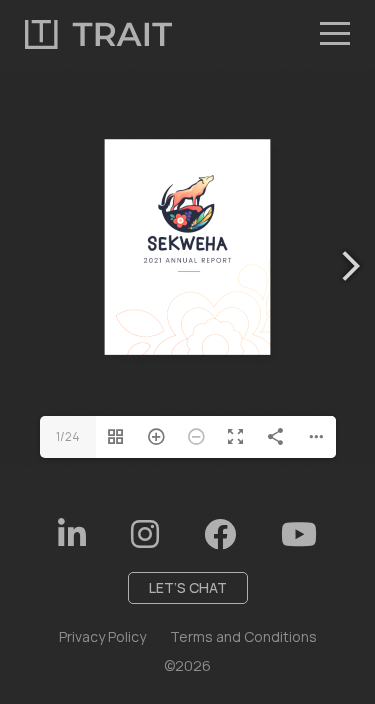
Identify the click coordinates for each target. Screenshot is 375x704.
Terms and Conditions (243, 636)
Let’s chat (188, 587)
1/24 (68, 436)
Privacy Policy (102, 636)
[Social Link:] (72, 534)
